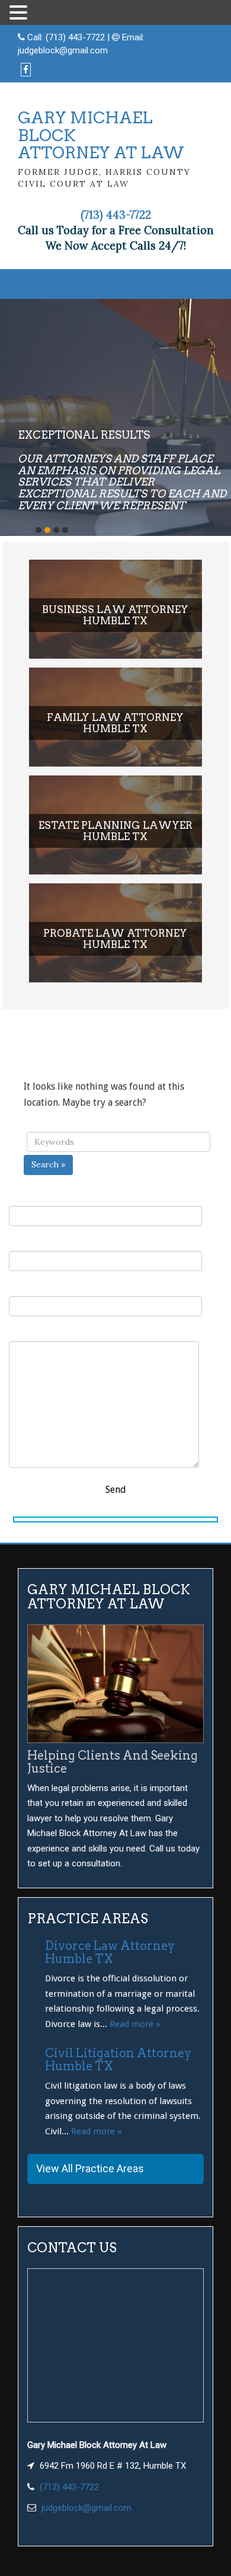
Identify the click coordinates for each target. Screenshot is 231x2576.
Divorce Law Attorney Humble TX (110, 1952)
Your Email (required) (56, 1243)
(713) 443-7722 (75, 37)
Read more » (135, 2024)
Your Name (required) (56, 1198)
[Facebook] (26, 70)
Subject (25, 1288)
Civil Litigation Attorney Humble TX (118, 2060)
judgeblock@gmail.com (63, 50)
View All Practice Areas (90, 2168)
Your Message (38, 1333)
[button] (20, 13)
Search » (48, 1164)
